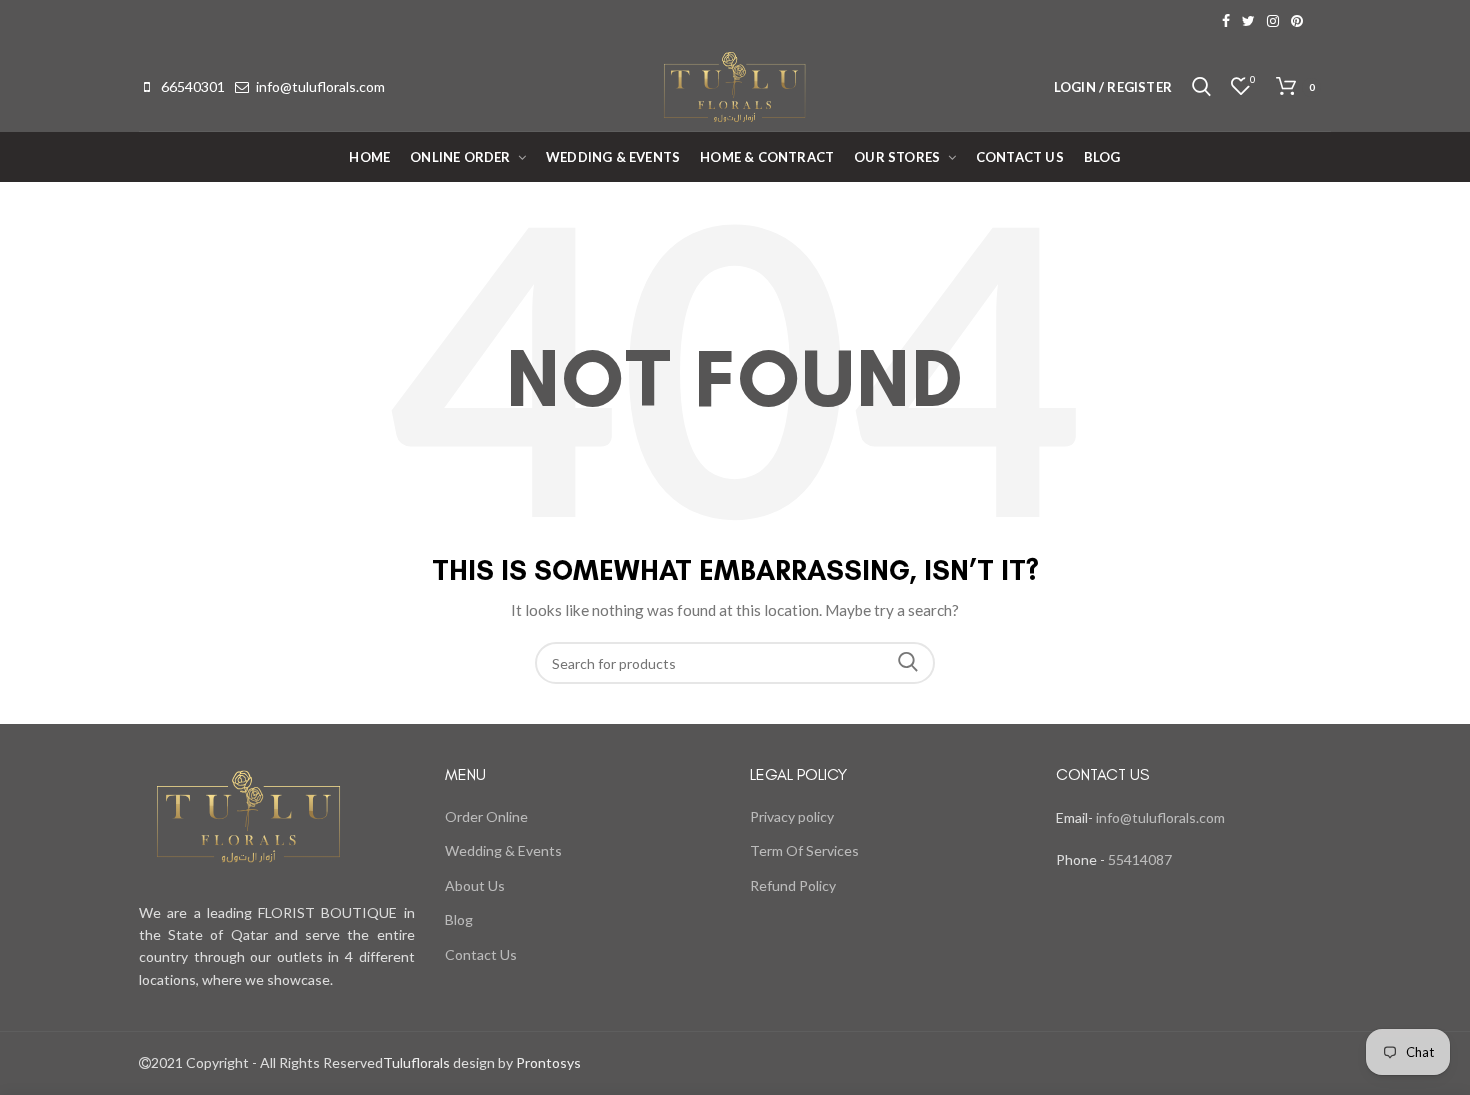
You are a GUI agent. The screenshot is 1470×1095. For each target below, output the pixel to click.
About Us (475, 885)
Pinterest (1297, 21)
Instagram (1273, 21)
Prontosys (547, 1062)
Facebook (1226, 21)
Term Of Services (804, 850)
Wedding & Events (503, 850)
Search (908, 663)
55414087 (1138, 859)
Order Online (486, 816)
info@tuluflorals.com (320, 86)
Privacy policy (792, 816)
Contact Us (481, 954)
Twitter (1248, 21)
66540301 (193, 86)
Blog (459, 919)
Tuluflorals (416, 1062)
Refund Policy (793, 885)
